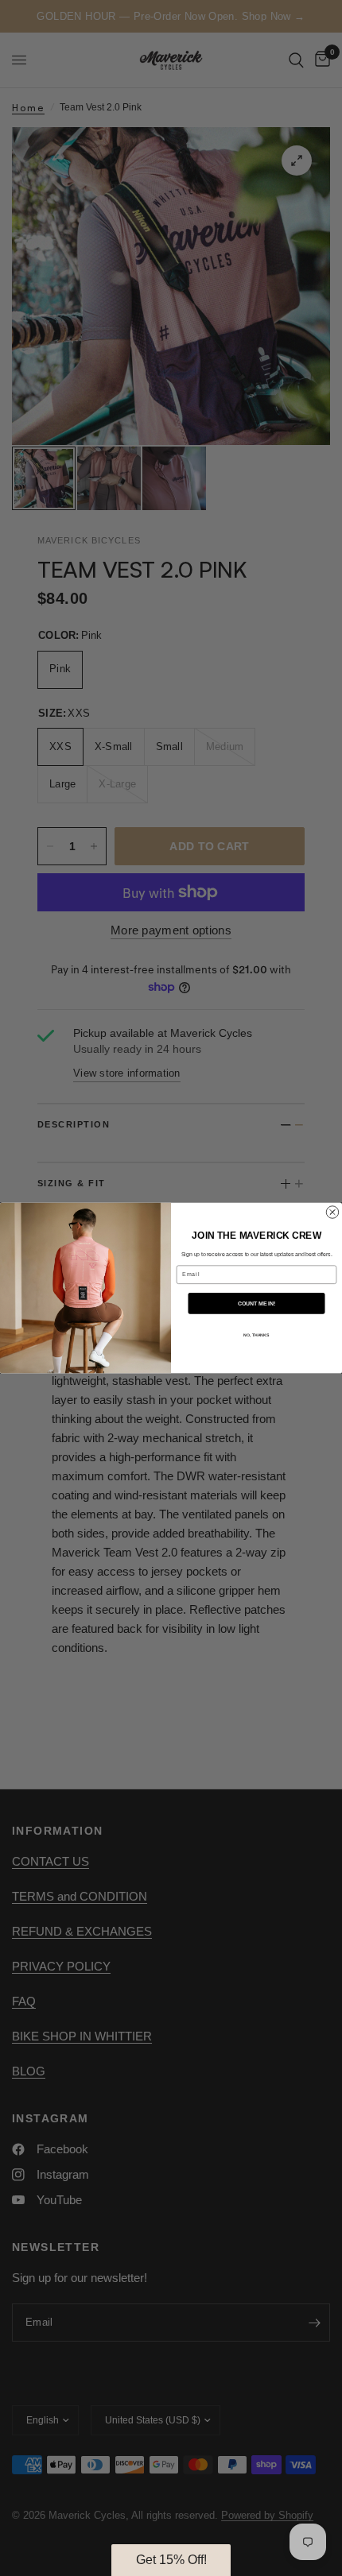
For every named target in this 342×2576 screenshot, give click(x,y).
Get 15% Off (171, 1367)
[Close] (294, 1189)
